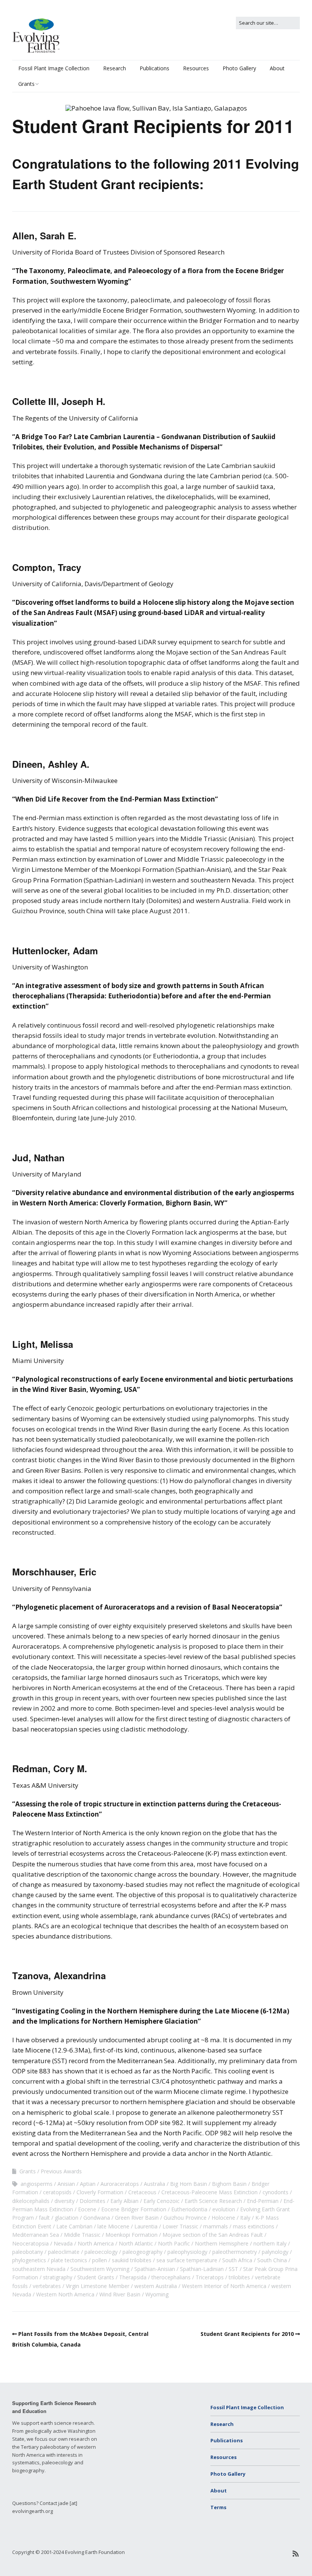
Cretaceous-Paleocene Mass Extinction (209, 2192)
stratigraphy (58, 2277)
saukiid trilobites (132, 2260)
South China (272, 2260)
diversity (64, 2201)
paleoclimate (64, 2252)
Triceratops (210, 2277)
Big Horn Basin (189, 2184)
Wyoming (157, 2294)
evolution (224, 2209)
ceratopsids (57, 2192)
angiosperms (37, 2184)
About (277, 68)
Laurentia (146, 2226)
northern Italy (270, 2243)
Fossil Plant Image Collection (54, 68)
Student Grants (96, 2277)
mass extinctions (254, 2226)
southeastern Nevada (39, 2269)
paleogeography (142, 2252)
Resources (196, 68)
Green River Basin (137, 2218)
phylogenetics (29, 2260)
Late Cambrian (74, 2226)
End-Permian (263, 2201)
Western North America (65, 2294)
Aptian (88, 2184)
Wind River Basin (120, 2294)
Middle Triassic (82, 2235)
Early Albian (124, 2201)
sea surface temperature (187, 2260)
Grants (26, 84)
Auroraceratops (120, 2184)
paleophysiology (187, 2252)
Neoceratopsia (30, 2243)
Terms (218, 2507)
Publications (154, 68)
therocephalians (171, 2277)
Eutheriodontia (189, 2209)
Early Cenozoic (162, 2201)
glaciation (67, 2218)
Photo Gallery (239, 68)
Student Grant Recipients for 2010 (247, 2334)
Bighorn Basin (229, 2184)
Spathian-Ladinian (202, 2269)
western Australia (156, 2286)
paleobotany (28, 2252)
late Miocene (113, 2226)
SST (233, 2269)
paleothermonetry (235, 2252)
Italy (245, 2218)
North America (96, 2243)
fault (44, 2218)
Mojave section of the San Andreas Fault (213, 2235)
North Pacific (174, 2243)
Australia (154, 2184)
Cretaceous (142, 2192)
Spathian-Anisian (155, 2269)
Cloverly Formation (100, 2192)
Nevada (63, 2243)
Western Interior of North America (224, 2286)
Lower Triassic (180, 2226)
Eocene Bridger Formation (134, 2209)
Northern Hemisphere (222, 2243)
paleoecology (101, 2252)
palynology (275, 2252)
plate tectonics (69, 2260)
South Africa (237, 2260)
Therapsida (133, 2277)
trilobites (239, 2277)
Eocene (87, 2209)
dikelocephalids (31, 2201)
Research (115, 68)
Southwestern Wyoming (100, 2269)
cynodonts (275, 2192)
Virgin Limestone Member (98, 2286)
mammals (216, 2226)
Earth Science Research (213, 2201)
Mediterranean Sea (36, 2235)
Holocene (223, 2218)
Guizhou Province (185, 2218)
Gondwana (97, 2218)
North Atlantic (136, 2243)
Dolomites (92, 2201)
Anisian (66, 2184)
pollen (99, 2260)
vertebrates (47, 2286)
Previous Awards (61, 2171)
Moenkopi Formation (131, 2235)
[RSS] (296, 2554)
